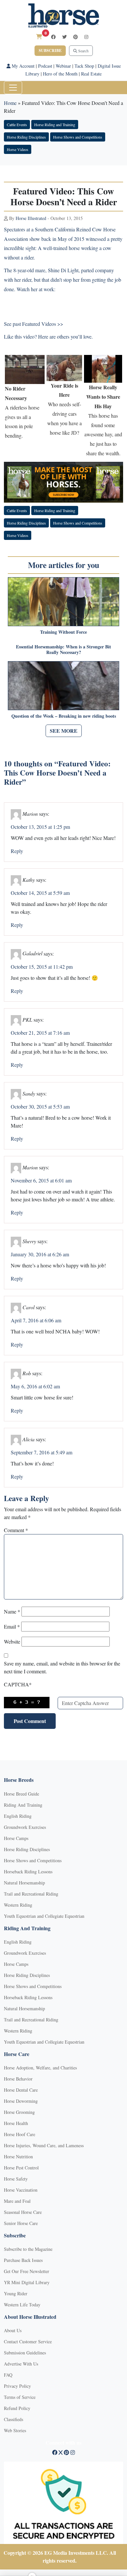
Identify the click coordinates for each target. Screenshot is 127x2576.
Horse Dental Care (21, 2090)
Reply (17, 851)
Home (10, 103)
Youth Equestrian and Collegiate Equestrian (44, 1916)
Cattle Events (17, 125)
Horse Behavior (18, 2079)
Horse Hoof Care (20, 2134)
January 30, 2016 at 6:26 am (40, 1254)
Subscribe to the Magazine (28, 2249)
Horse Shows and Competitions (78, 137)
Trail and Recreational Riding (31, 1894)
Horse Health (16, 2123)
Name (12, 1611)
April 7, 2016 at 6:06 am (36, 1320)
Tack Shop (84, 66)
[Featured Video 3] (103, 368)
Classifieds (14, 2419)
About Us (13, 2330)
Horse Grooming (19, 2112)
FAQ (8, 2375)
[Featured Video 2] (64, 367)
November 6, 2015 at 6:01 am (41, 1180)
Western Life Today (22, 2305)
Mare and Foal (17, 2201)
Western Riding (18, 1905)
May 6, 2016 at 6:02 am (35, 1386)
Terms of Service (20, 2397)
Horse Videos (18, 149)
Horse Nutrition (18, 2157)
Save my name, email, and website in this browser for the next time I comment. (62, 1667)
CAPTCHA (18, 1684)
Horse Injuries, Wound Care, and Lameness (44, 2145)
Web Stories (15, 2430)
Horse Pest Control (21, 2168)
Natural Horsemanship (24, 1883)
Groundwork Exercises (25, 1827)
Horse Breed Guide (21, 1794)
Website (12, 1641)
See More (64, 731)
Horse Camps (16, 1838)
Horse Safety (16, 2179)
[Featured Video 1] (25, 368)
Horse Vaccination (21, 2190)
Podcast (45, 66)
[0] (39, 36)
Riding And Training (23, 1805)
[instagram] (86, 37)
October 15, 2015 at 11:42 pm (42, 967)
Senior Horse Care (21, 2223)
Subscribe (50, 50)
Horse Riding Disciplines (26, 137)
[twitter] (64, 37)
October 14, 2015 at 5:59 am (40, 893)
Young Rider (16, 2293)
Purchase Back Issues (23, 2260)
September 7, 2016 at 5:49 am (42, 1452)
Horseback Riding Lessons (28, 1872)
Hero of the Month (60, 74)
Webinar (63, 66)
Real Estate (91, 74)
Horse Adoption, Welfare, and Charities (40, 2068)
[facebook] (53, 37)
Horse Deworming (21, 2101)
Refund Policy (17, 2408)
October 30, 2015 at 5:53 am (40, 1106)
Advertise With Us (21, 2364)
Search (83, 51)
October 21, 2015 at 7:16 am (40, 1033)
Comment (16, 1530)
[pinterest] (76, 37)
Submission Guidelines (25, 2353)
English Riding (18, 1816)
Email (12, 1626)
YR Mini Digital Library (27, 2282)
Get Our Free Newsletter (27, 2271)
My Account (22, 66)
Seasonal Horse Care (23, 2212)
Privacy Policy (17, 2386)
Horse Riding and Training (55, 125)
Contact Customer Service (28, 2342)
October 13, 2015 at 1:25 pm (40, 827)
